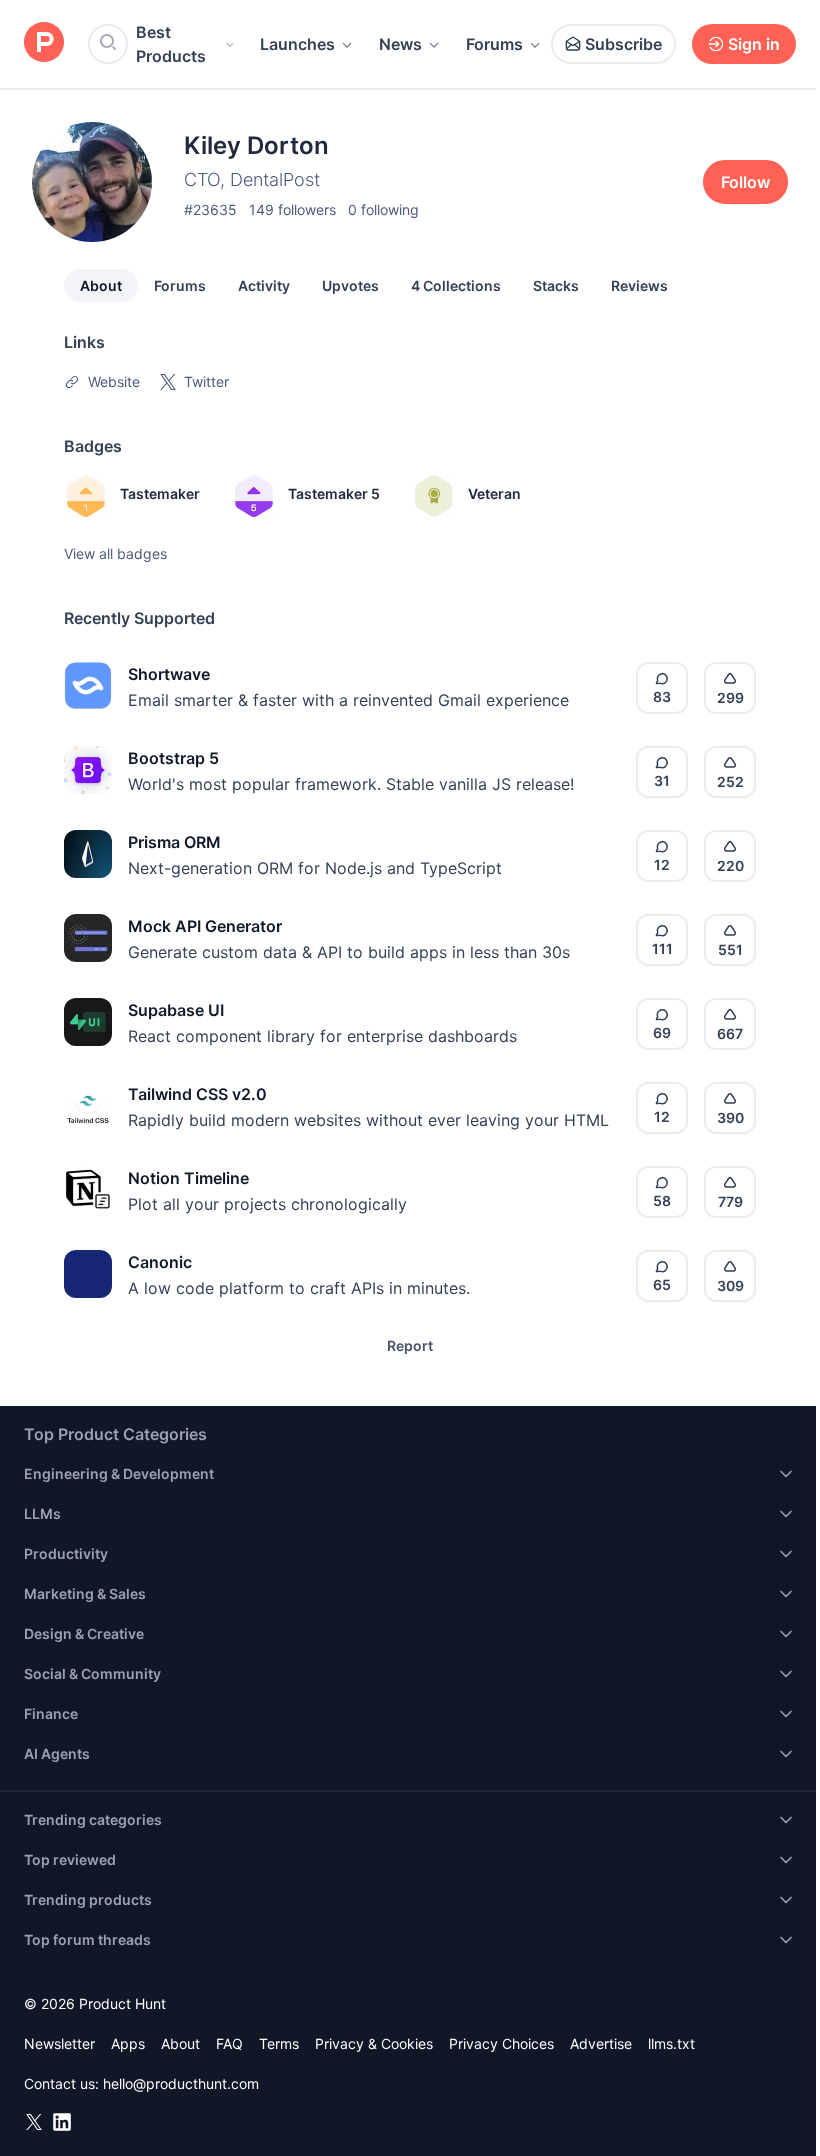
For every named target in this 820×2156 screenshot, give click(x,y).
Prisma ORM (174, 842)
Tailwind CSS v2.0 (197, 1094)
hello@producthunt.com (181, 2083)
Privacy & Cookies (374, 2043)
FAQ (229, 2043)
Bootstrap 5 (173, 758)
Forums (494, 44)
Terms (279, 2043)
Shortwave (169, 674)
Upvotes (350, 285)
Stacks (556, 285)
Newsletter (59, 2043)
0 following (383, 209)
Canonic (160, 1262)
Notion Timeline (188, 1178)
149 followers (292, 209)
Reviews (639, 285)
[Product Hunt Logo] (44, 43)
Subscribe (623, 44)
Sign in (754, 44)
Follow (745, 182)
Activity (264, 285)
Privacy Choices (501, 2043)
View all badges (115, 553)
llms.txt (671, 2043)
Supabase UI (176, 1010)
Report (410, 1345)
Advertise (601, 2043)
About (101, 285)
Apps (128, 2043)
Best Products (171, 44)
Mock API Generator (205, 926)
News (400, 44)
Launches (297, 44)
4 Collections (456, 285)
